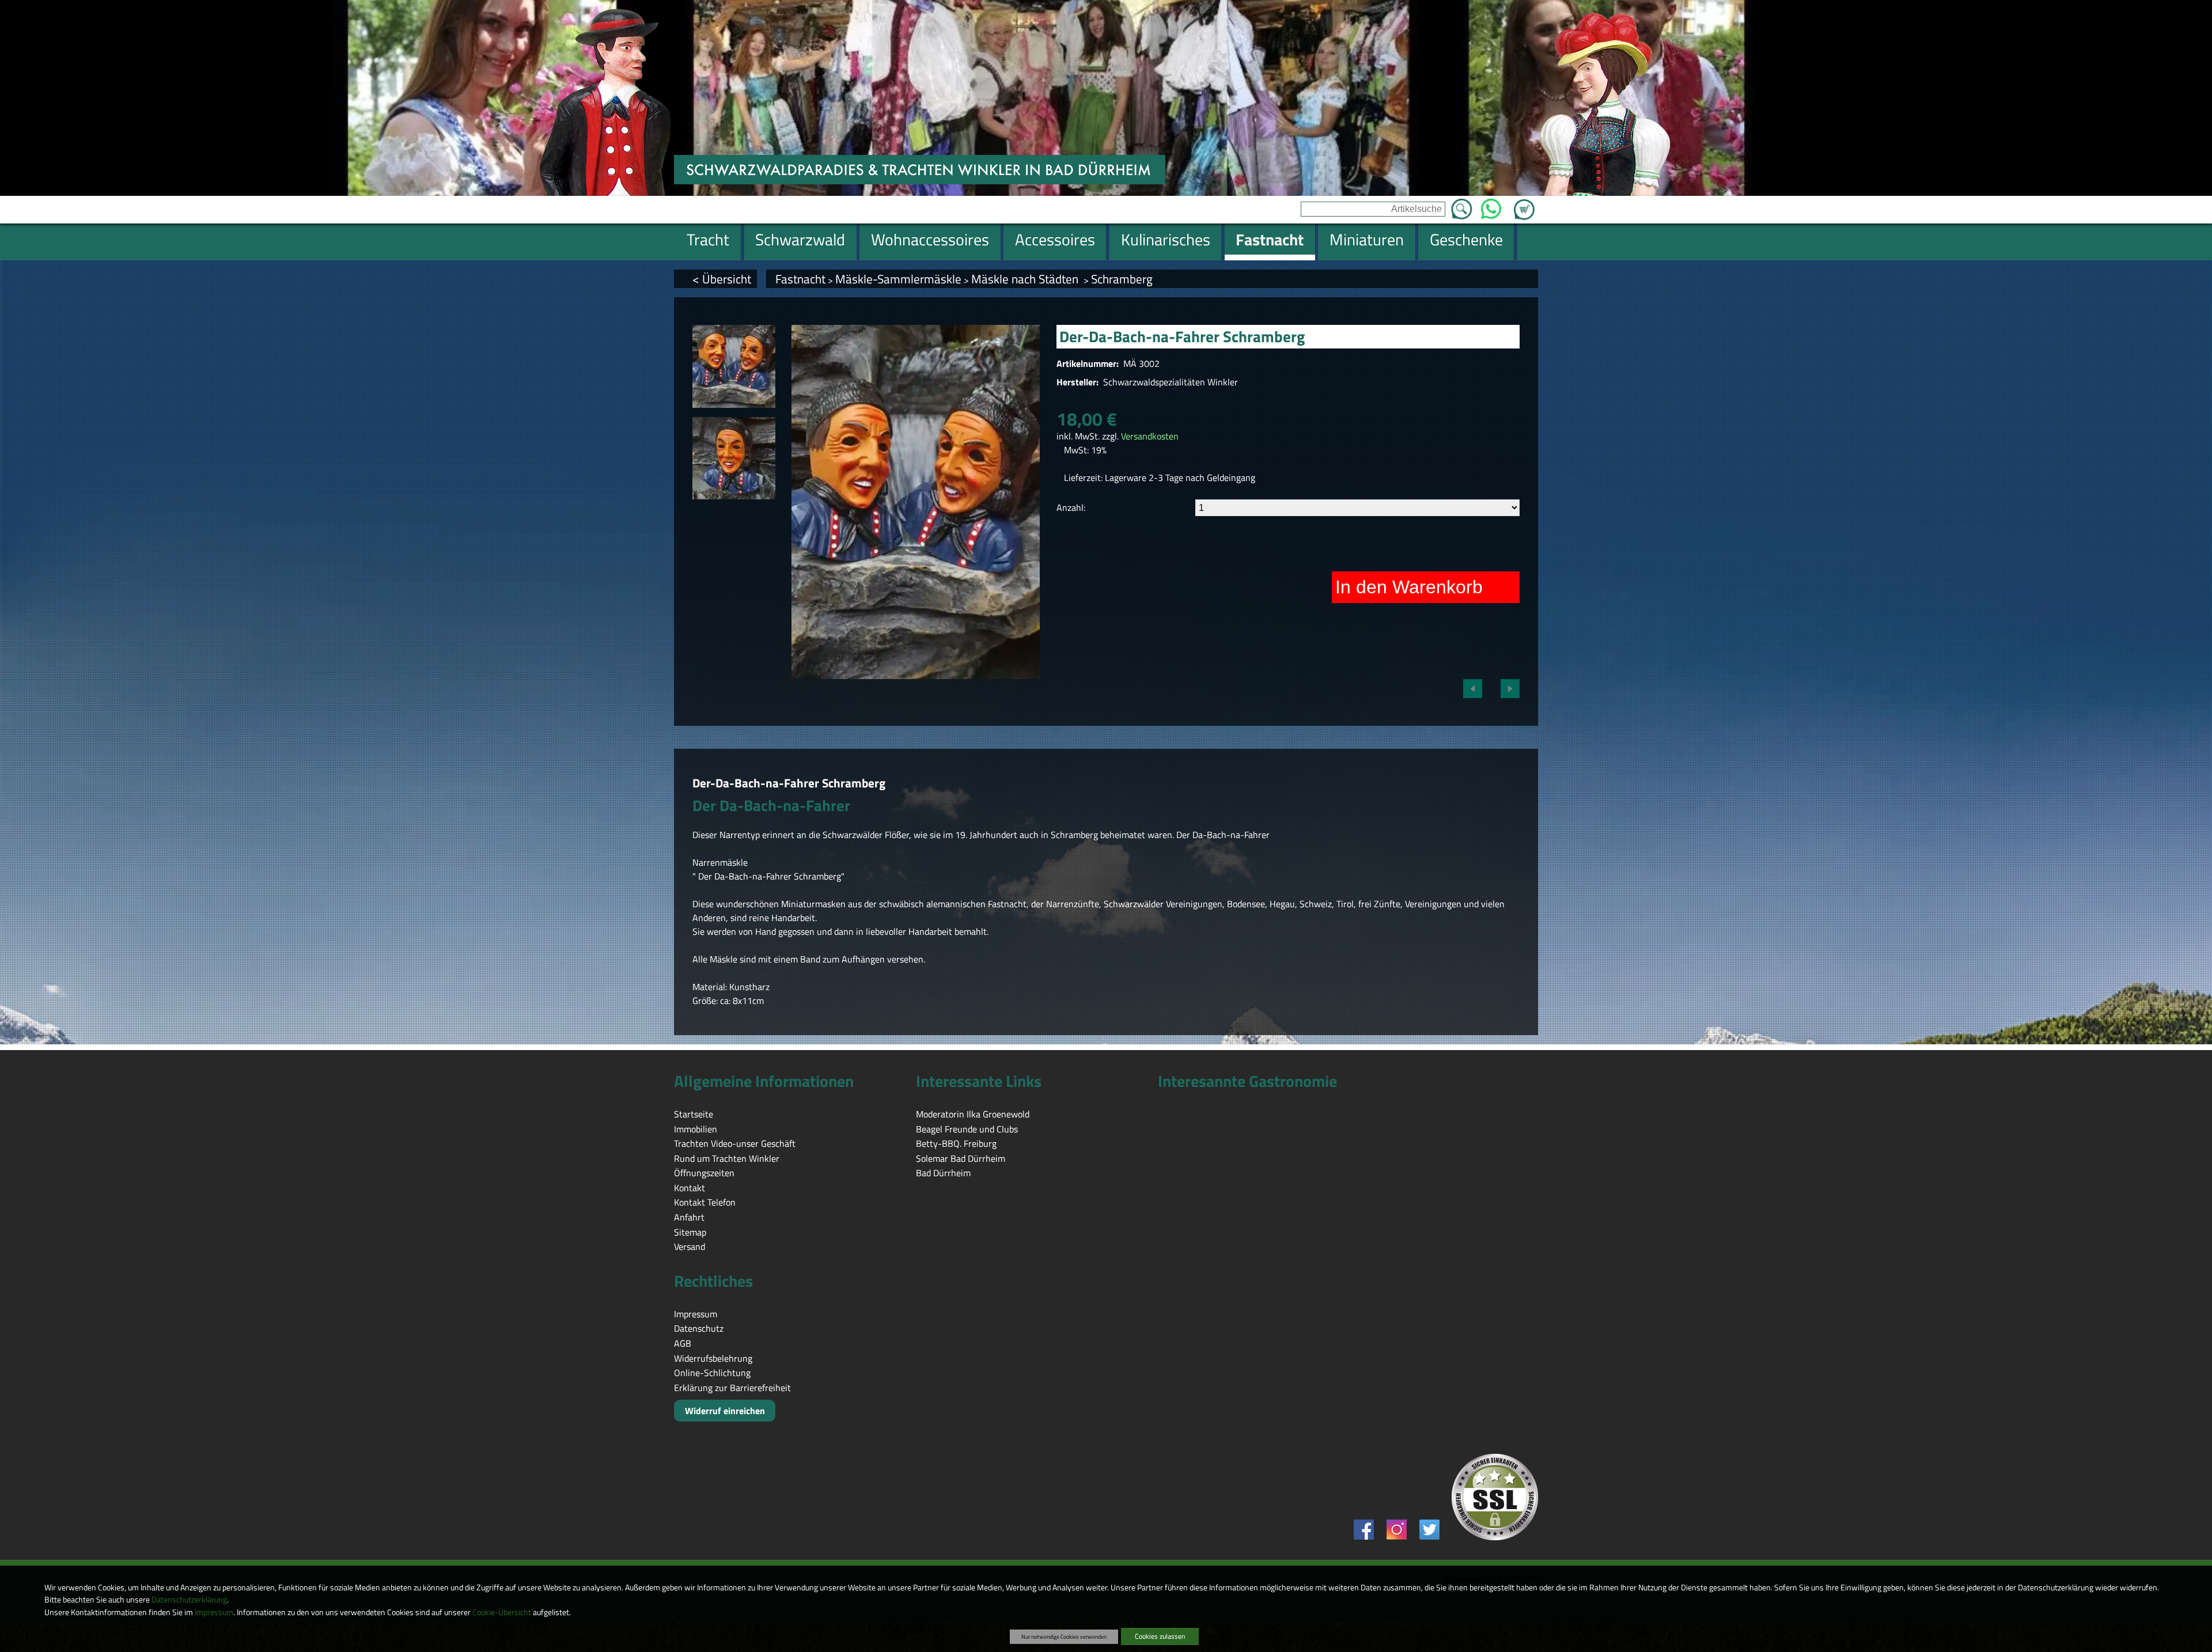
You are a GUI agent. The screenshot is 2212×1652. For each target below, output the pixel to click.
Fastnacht (800, 279)
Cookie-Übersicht (502, 1612)
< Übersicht (722, 279)
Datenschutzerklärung (189, 1600)
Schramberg (1122, 279)
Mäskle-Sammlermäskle (898, 279)
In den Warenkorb (1409, 587)
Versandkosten (1150, 436)
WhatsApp (1491, 206)
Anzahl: (1071, 507)
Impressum (214, 1612)
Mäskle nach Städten (1026, 279)
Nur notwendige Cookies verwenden (1064, 1636)
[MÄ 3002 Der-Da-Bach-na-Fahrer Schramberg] (734, 366)
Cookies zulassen (1160, 1636)
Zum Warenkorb (1524, 203)
